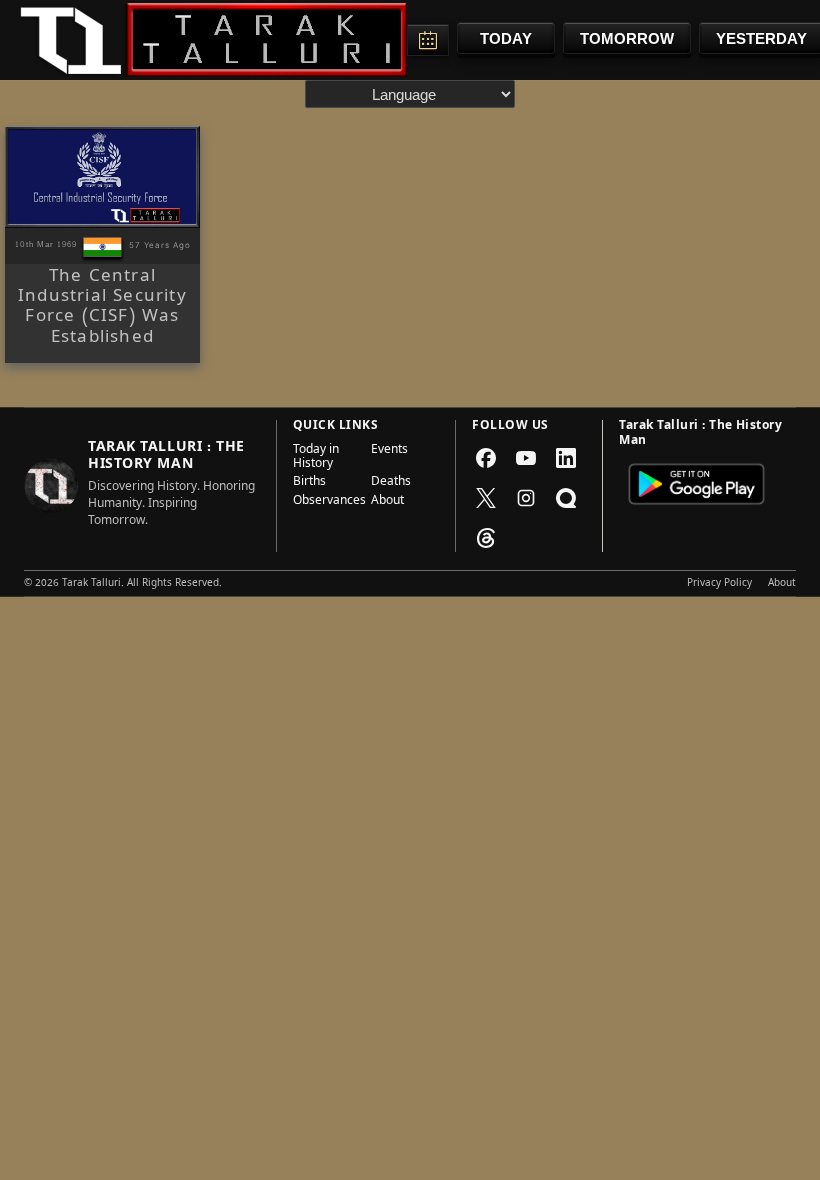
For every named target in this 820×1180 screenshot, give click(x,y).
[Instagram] (526, 498)
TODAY (506, 38)
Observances (326, 502)
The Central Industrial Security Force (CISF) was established (102, 309)
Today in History (316, 458)
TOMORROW (627, 38)
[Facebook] (486, 458)
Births (309, 483)
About (387, 502)
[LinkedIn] (566, 458)
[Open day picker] (428, 40)
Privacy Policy (719, 584)
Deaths (391, 483)
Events (389, 451)
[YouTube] (526, 458)
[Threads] (486, 538)
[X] (486, 498)
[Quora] (566, 498)
